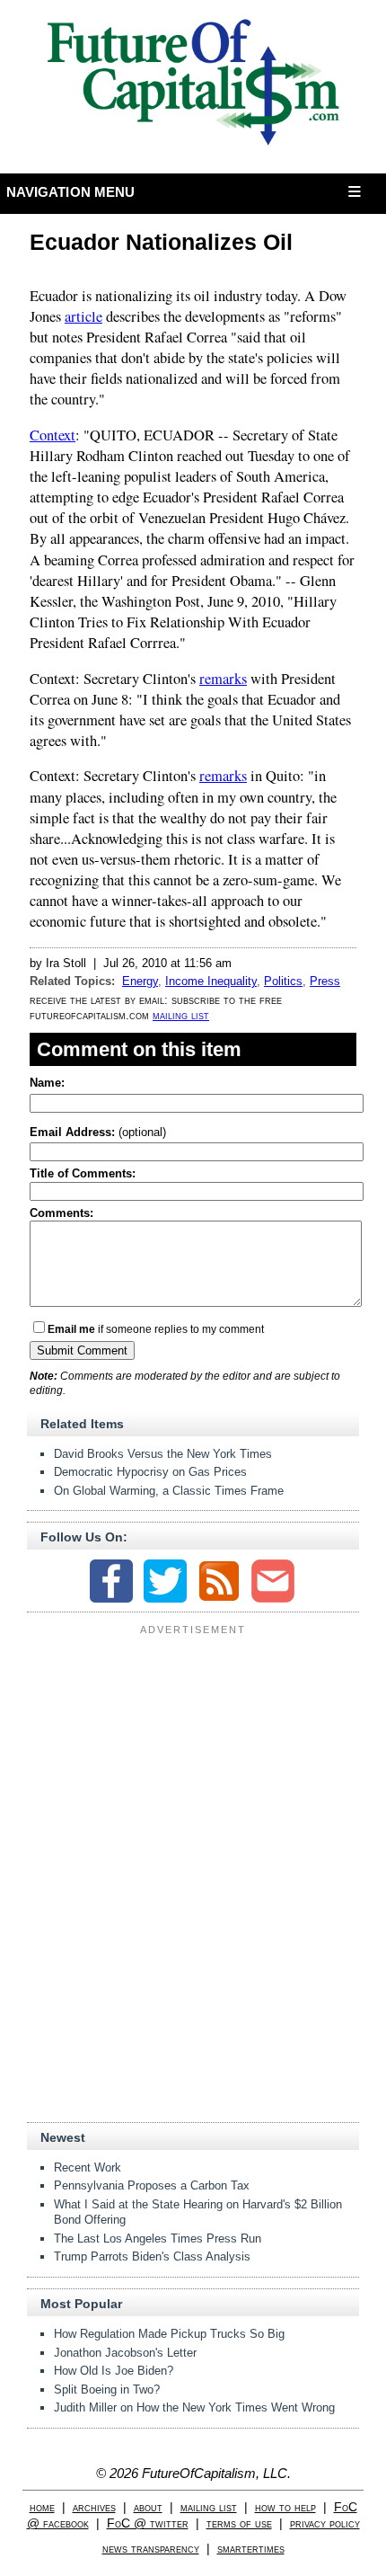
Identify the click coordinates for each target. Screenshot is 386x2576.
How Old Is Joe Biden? (114, 2371)
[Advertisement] (193, 1754)
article (83, 316)
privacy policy (325, 2523)
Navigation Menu (71, 192)
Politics (283, 981)
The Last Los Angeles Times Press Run (158, 2238)
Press (325, 981)
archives (94, 2507)
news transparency (151, 2549)
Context (53, 435)
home (42, 2507)
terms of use (239, 2523)
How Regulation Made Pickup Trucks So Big (169, 2334)
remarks (223, 679)
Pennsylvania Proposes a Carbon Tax (152, 2185)
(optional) (98, 1132)
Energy (140, 981)
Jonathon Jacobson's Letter (125, 2353)
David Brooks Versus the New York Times (163, 1454)
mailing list (181, 1015)
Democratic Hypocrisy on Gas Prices (150, 1472)
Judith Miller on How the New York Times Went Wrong (194, 2407)
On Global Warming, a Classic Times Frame (169, 1491)
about (148, 2507)
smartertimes (251, 2549)
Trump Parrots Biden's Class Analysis (152, 2256)
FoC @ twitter (148, 2523)
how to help (285, 2507)
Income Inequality (211, 981)
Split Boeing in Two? (107, 2389)
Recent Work (88, 2167)
